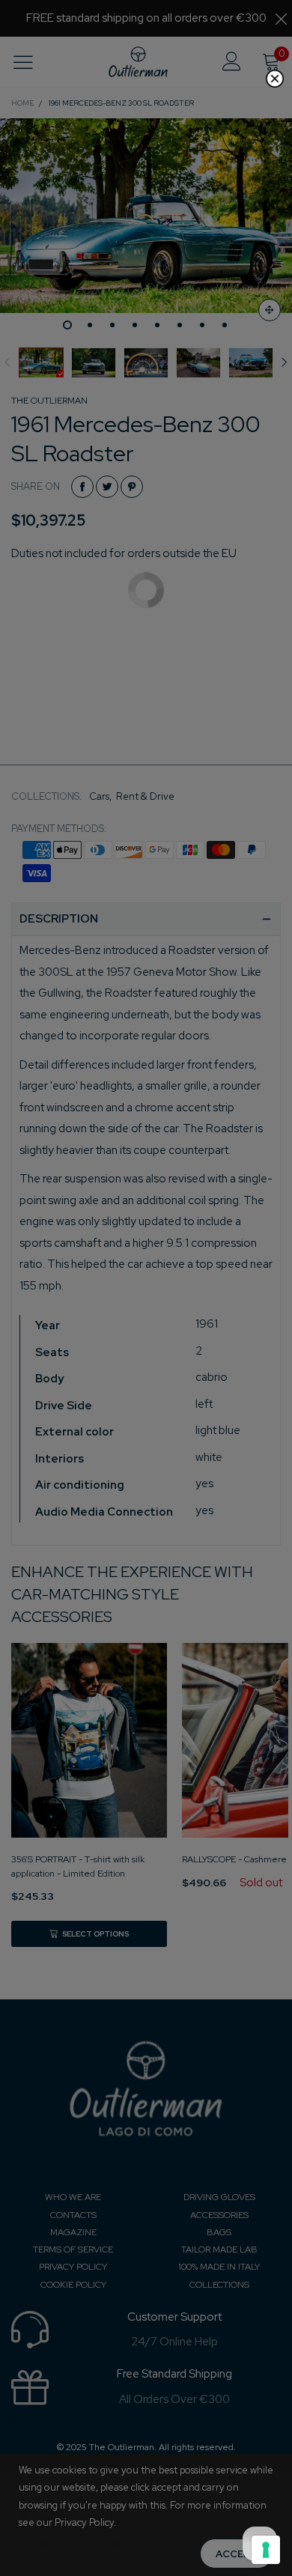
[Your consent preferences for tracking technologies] (266, 2550)
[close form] (275, 79)
